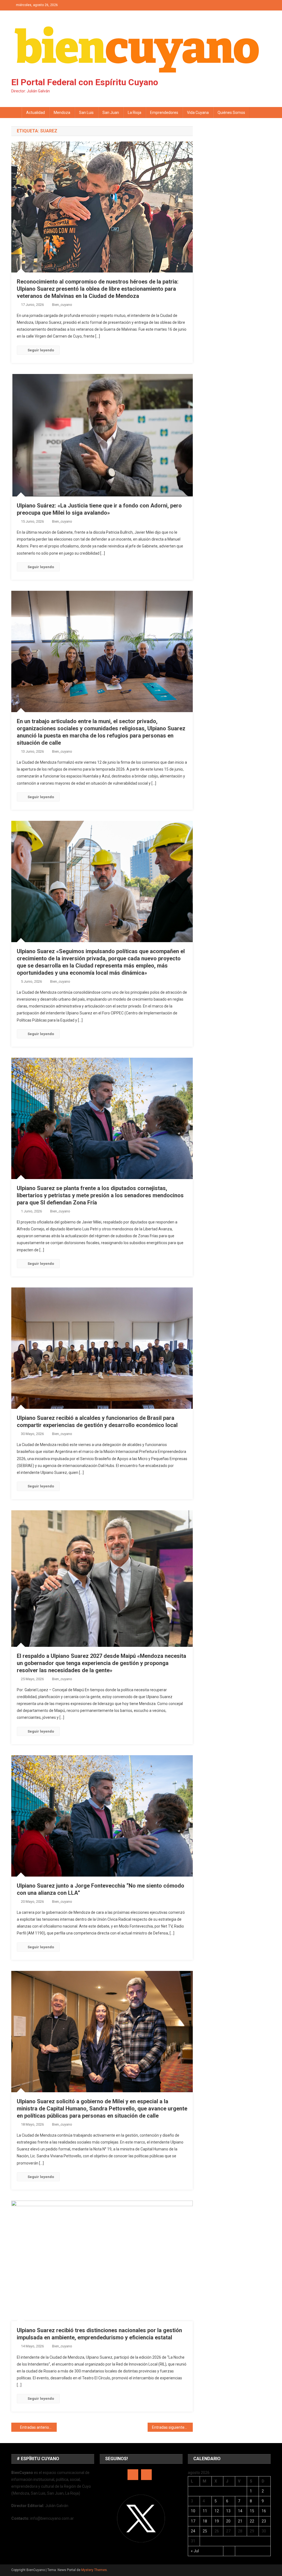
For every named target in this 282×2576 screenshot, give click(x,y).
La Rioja (135, 113)
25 (205, 2531)
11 (205, 2511)
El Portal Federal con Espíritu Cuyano (85, 82)
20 (228, 2521)
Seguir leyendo (41, 350)
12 (217, 2511)
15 (252, 2511)
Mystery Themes (94, 2570)
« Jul (195, 2551)
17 (193, 2521)
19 (217, 2521)
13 (228, 2511)
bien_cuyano (62, 305)
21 (240, 2521)
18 (205, 2521)
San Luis (86, 113)
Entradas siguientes (169, 2427)
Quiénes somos (231, 113)
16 (264, 2511)
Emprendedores (164, 113)
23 (264, 2521)
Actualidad (36, 113)
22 (252, 2521)
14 (240, 2511)
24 (193, 2531)
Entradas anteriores (37, 2427)
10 (193, 2511)
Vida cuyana (198, 113)
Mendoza (62, 113)
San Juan (111, 113)
